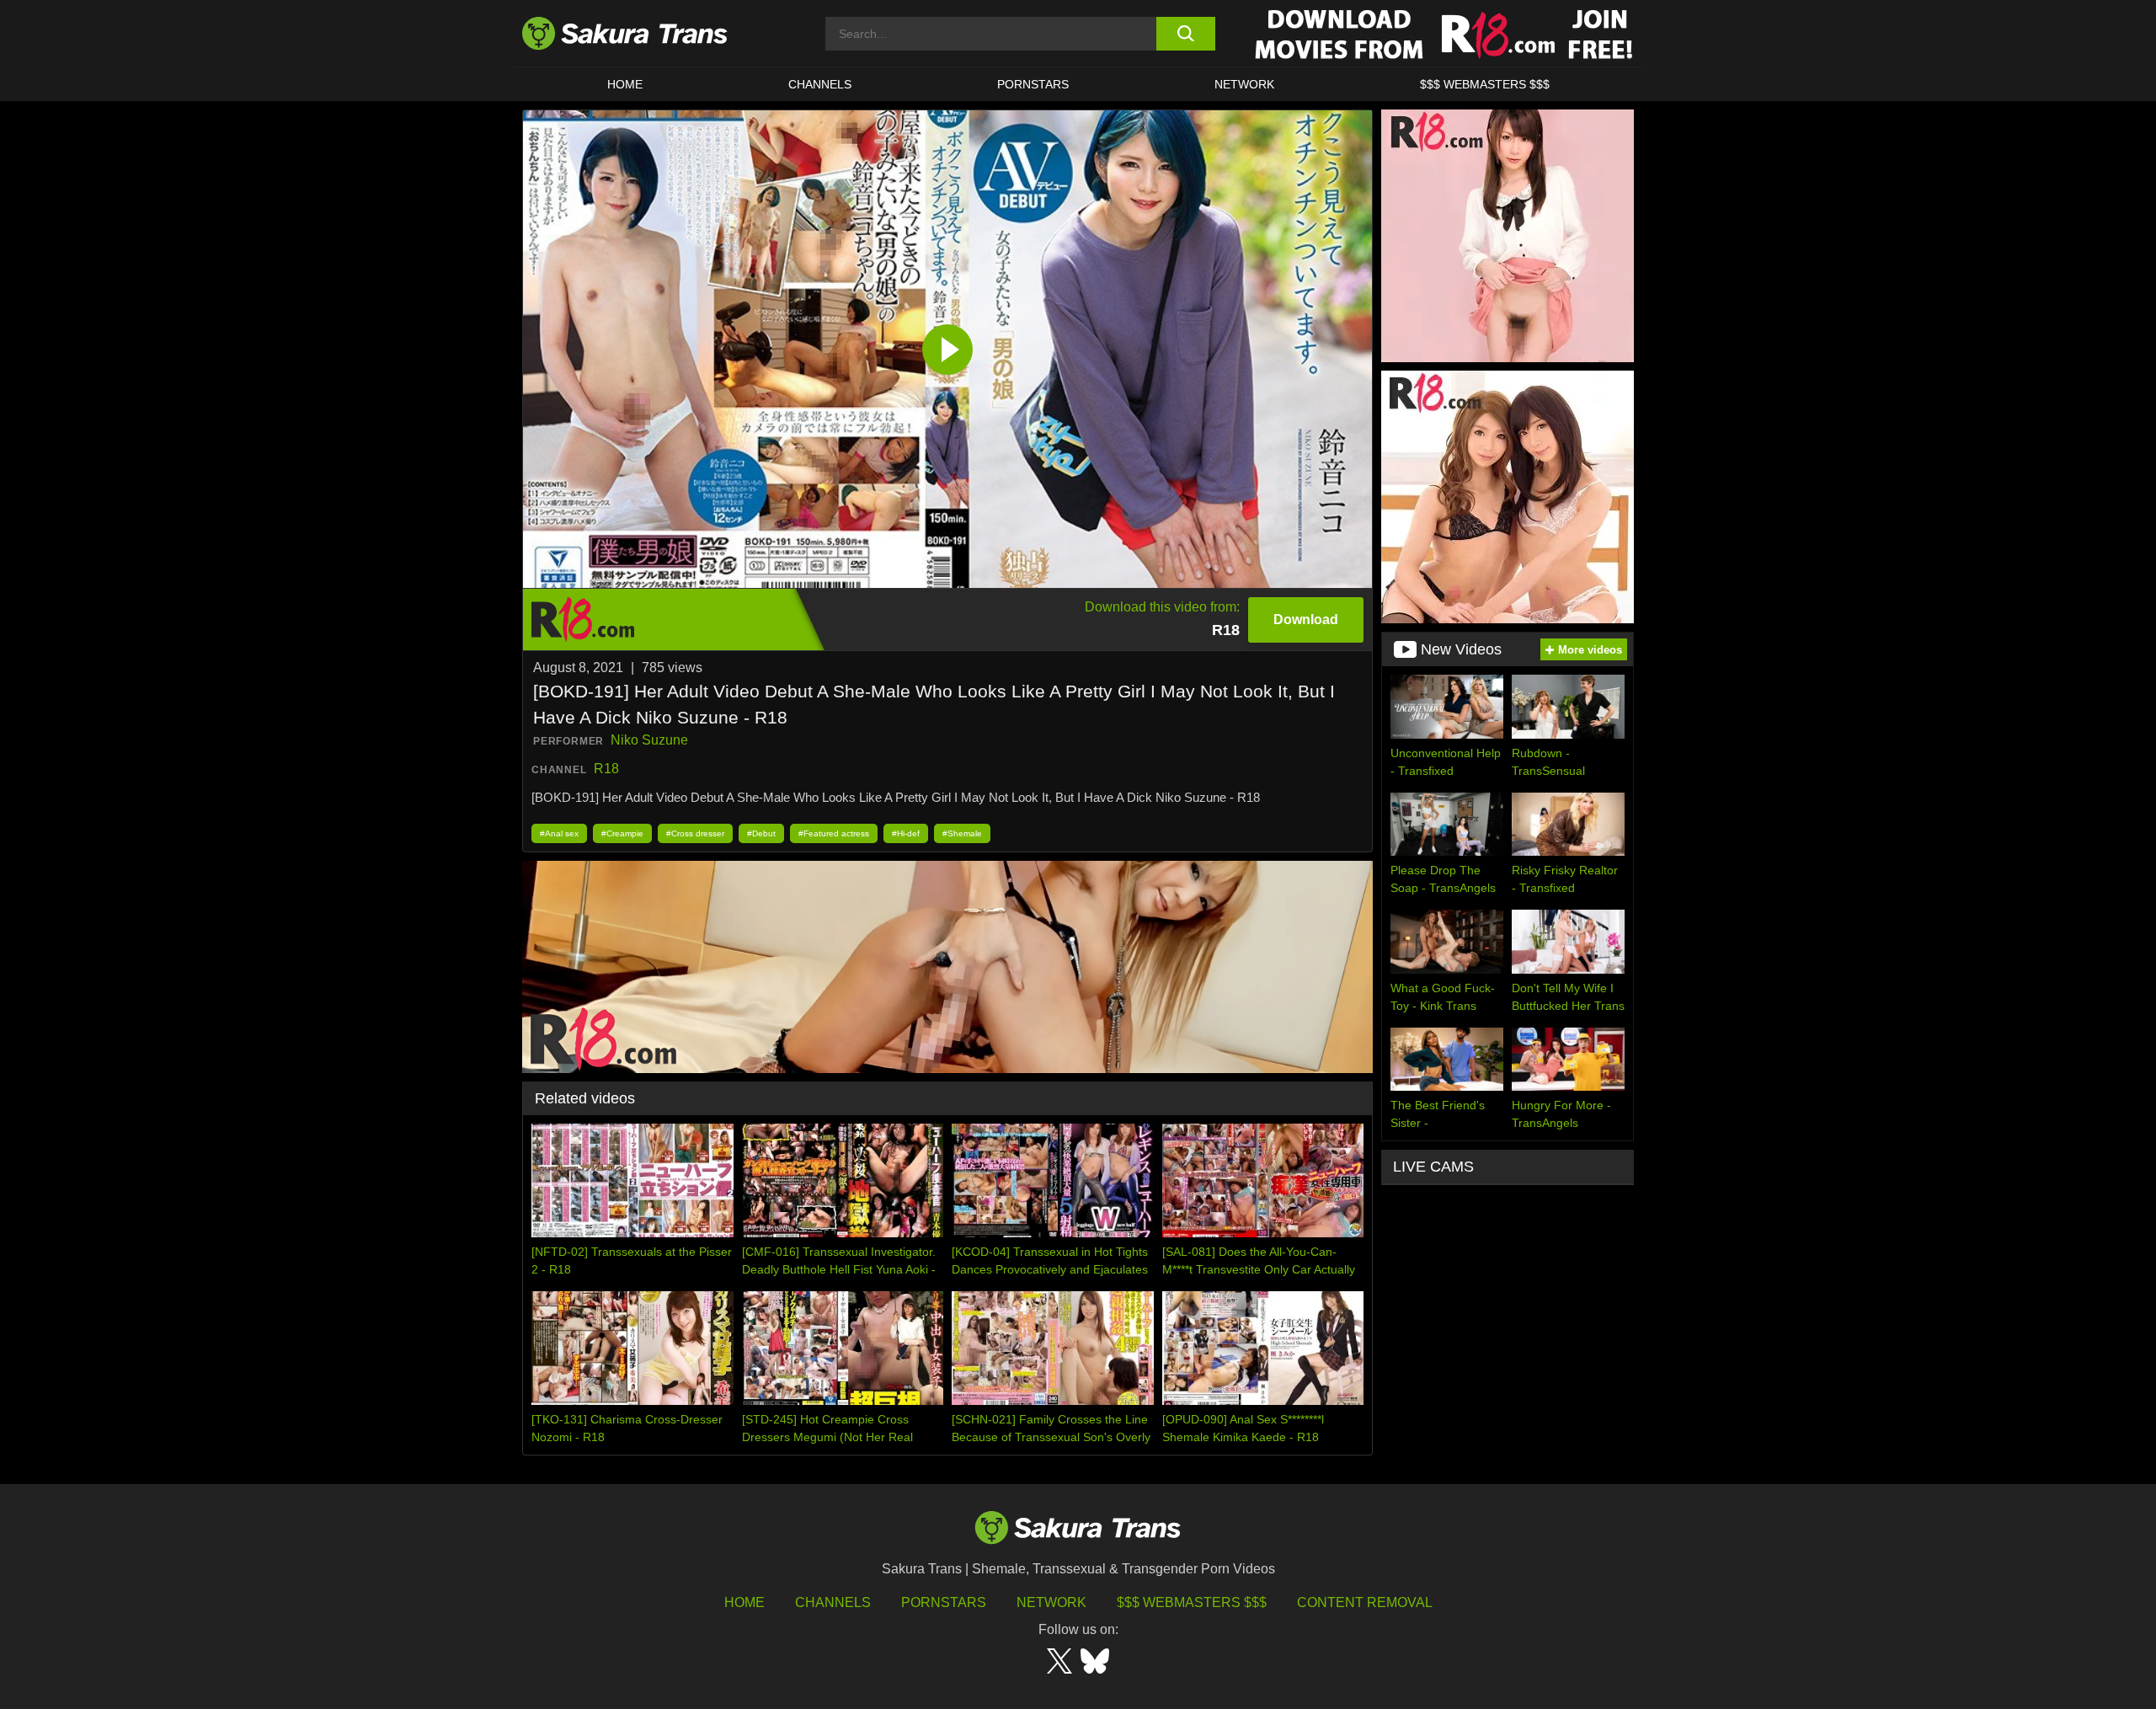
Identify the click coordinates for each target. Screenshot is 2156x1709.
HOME (625, 84)
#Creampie (622, 833)
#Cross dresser (695, 833)
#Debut (761, 833)
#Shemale (962, 833)
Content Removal (1365, 1602)
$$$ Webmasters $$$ (1192, 1602)
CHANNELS (820, 84)
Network (1244, 84)
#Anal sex (559, 833)
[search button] (1185, 34)
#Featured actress (834, 833)
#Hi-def (906, 833)
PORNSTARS (1033, 84)
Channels (833, 1602)
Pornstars (944, 1602)
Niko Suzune (649, 740)
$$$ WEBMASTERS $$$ (1485, 84)
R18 (606, 769)
